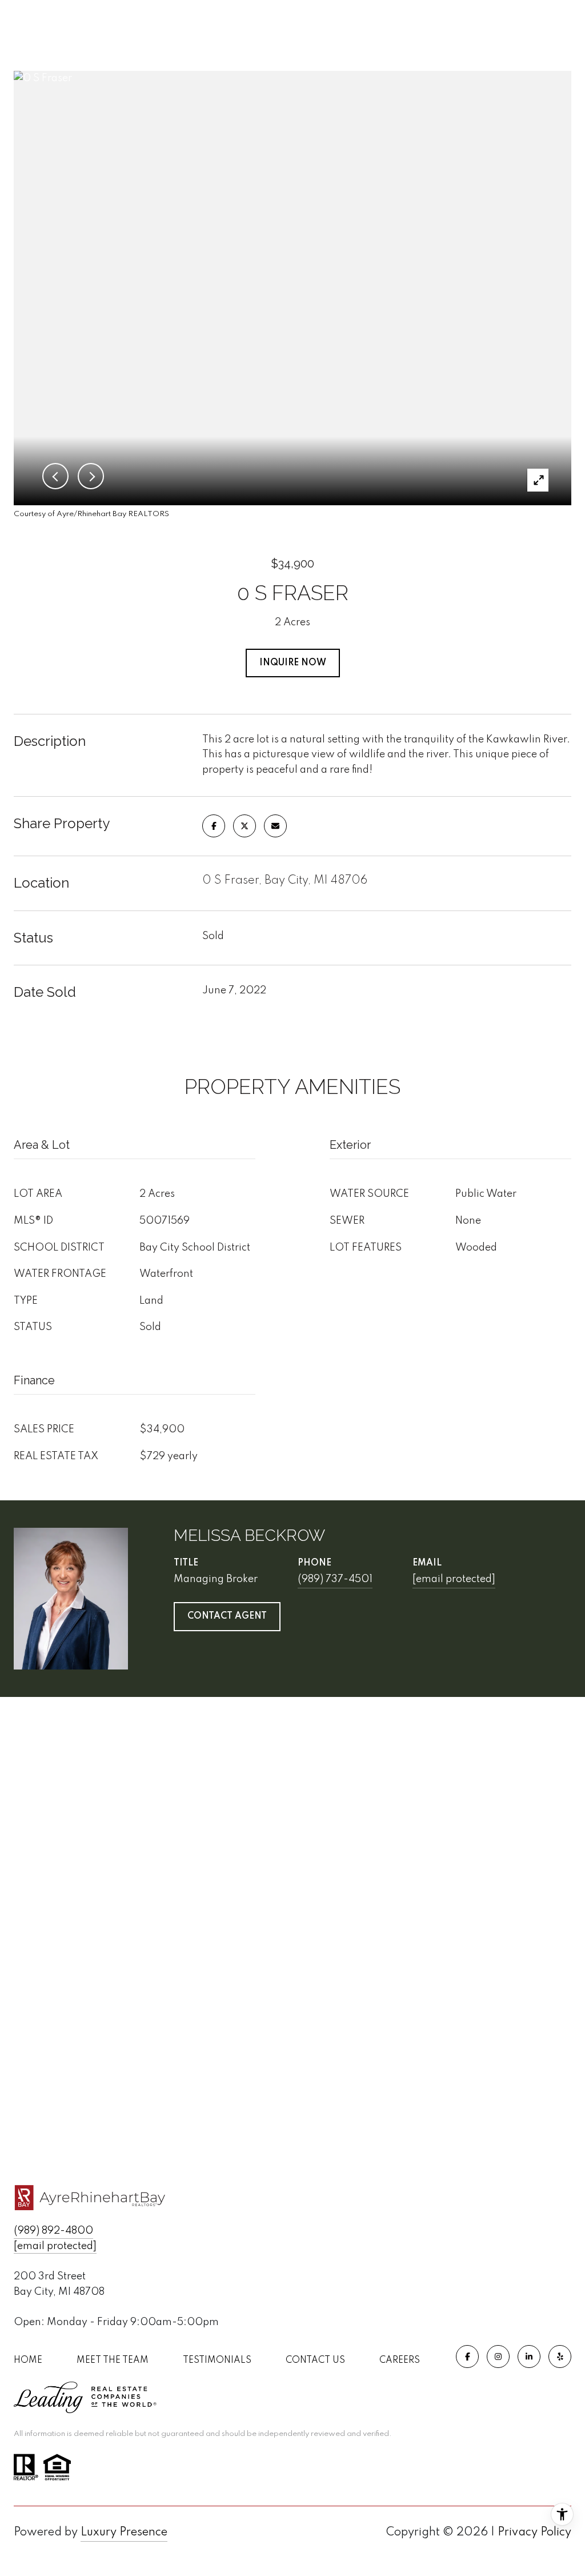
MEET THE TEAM (113, 2361)
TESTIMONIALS (217, 2361)
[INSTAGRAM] (498, 2357)
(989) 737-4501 (335, 1579)
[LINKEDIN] (529, 2357)
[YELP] (560, 2357)
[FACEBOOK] (467, 2357)
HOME (28, 2361)
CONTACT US (315, 2361)
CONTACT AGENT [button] (227, 1616)
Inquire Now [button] (293, 663)
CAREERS (400, 2361)
